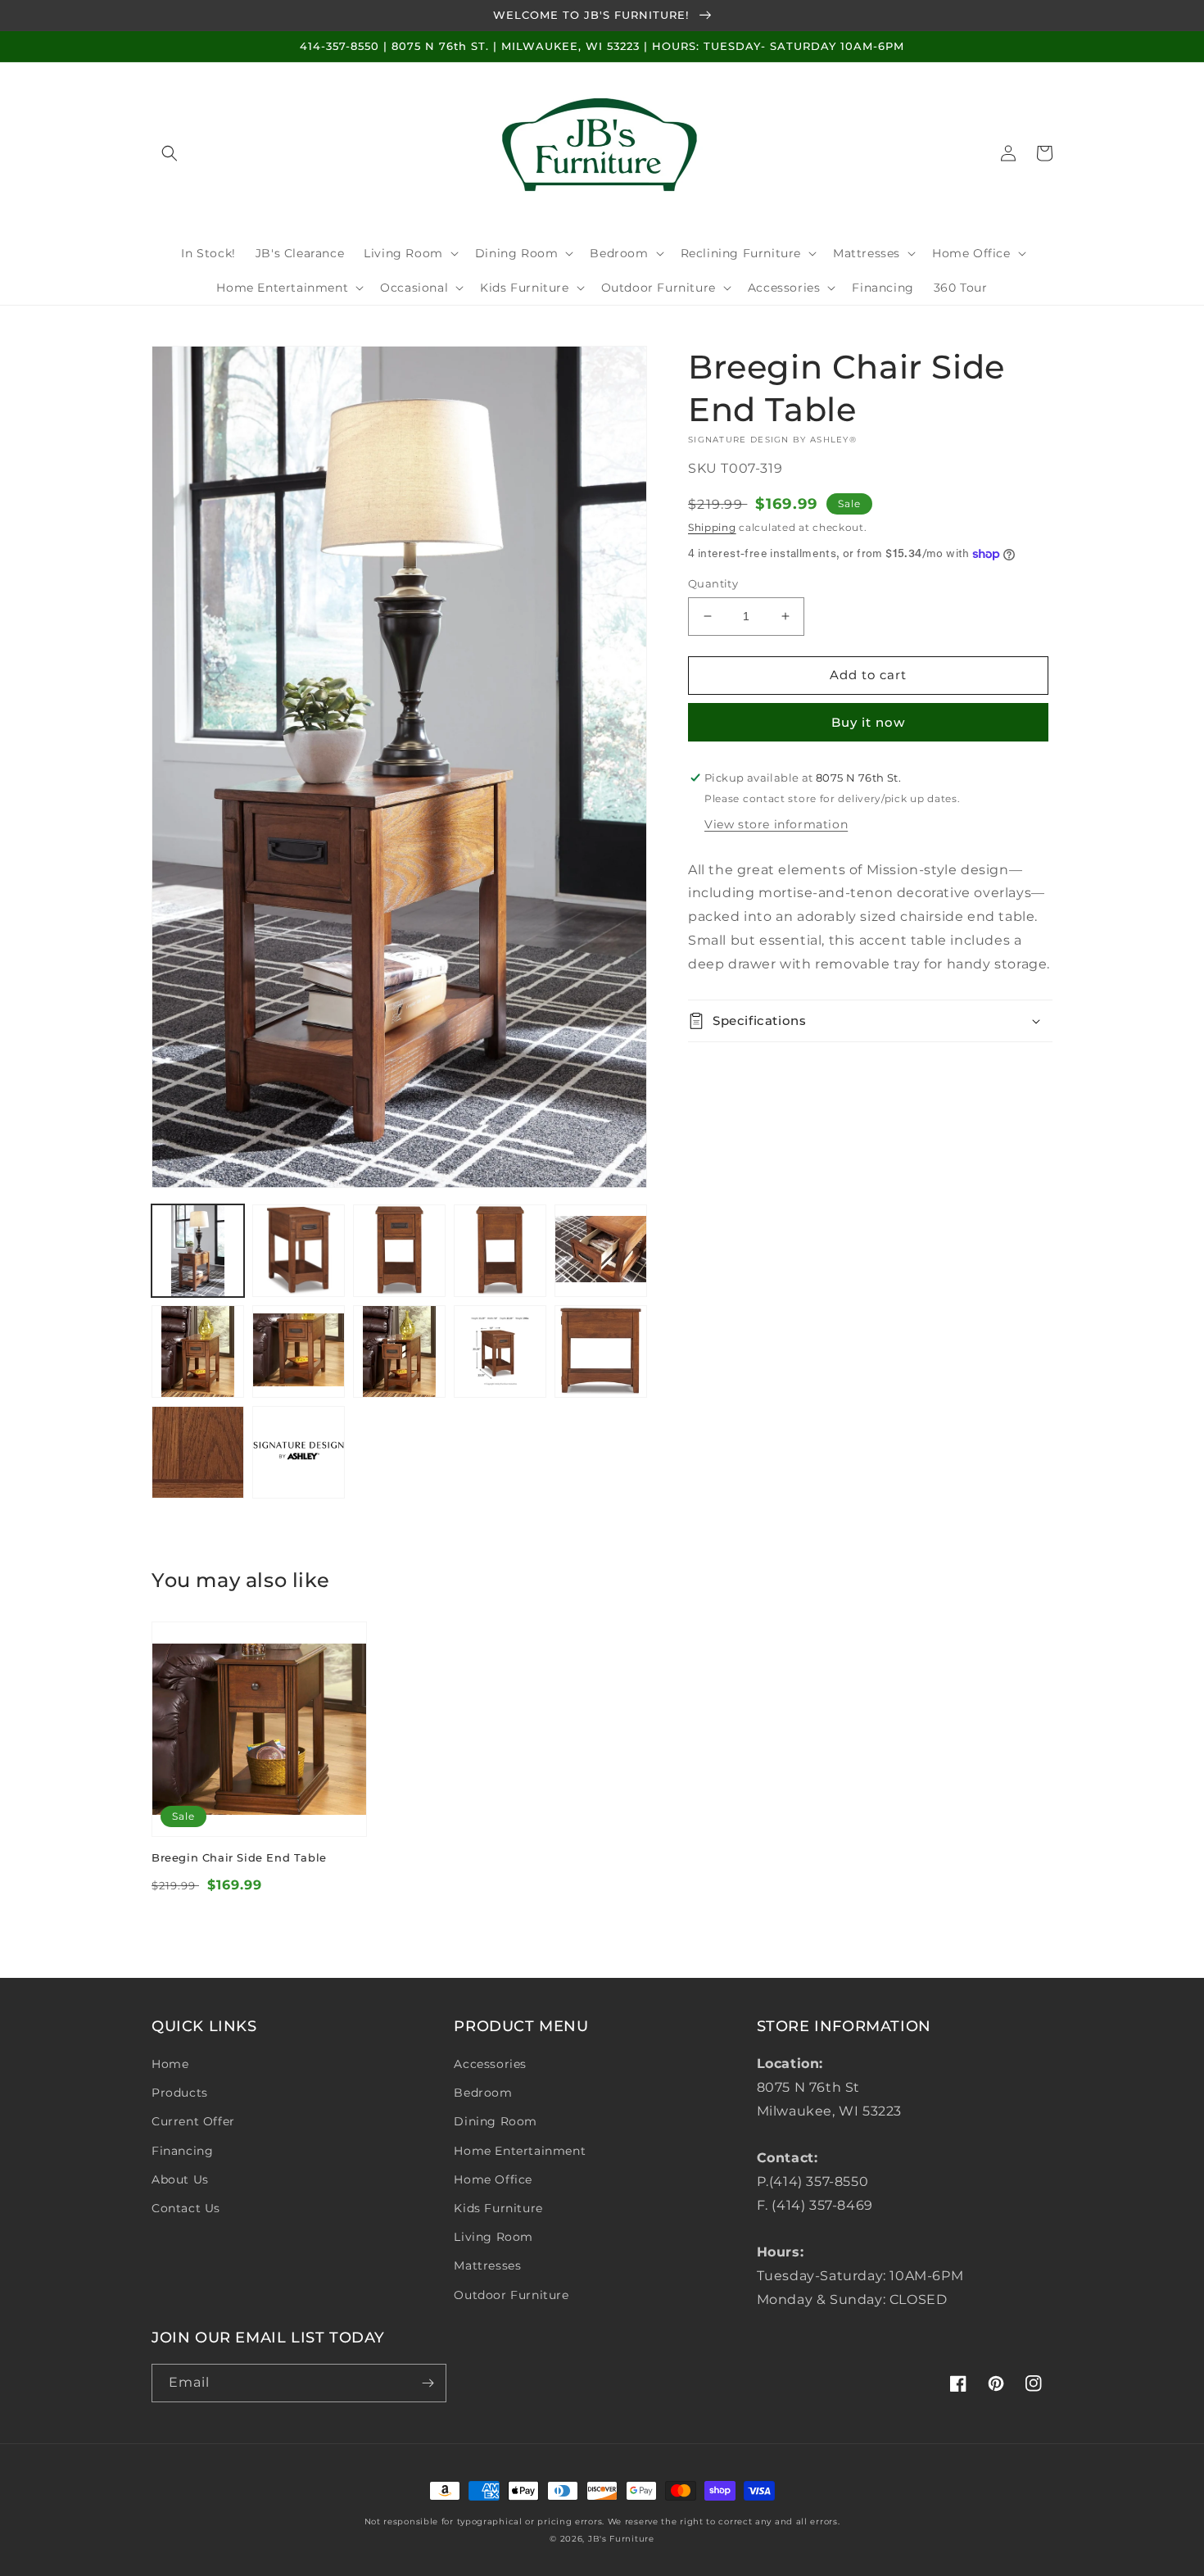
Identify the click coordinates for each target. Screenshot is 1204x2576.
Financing (182, 2151)
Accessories (490, 2064)
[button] (170, 153)
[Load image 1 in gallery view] (198, 1251)
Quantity (713, 583)
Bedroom (483, 2093)
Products (180, 2093)
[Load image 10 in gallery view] (601, 1351)
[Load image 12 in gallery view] (299, 1452)
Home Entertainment (520, 2151)
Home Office (493, 2179)
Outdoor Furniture (511, 2295)
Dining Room (496, 2121)
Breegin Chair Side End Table (239, 1857)
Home (170, 2064)
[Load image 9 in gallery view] (500, 1351)
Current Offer (193, 2121)
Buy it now (868, 722)
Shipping (712, 527)
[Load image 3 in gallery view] (399, 1251)
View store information (776, 824)
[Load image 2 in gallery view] (299, 1251)
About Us (180, 2179)
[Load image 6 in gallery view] (198, 1351)
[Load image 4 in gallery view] (500, 1251)
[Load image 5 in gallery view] (601, 1251)
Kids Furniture (498, 2208)
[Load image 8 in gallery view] (399, 1351)
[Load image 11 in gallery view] (198, 1452)
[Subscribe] (428, 2383)
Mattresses (487, 2265)
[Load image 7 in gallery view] (299, 1351)
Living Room (493, 2237)
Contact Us (186, 2208)
